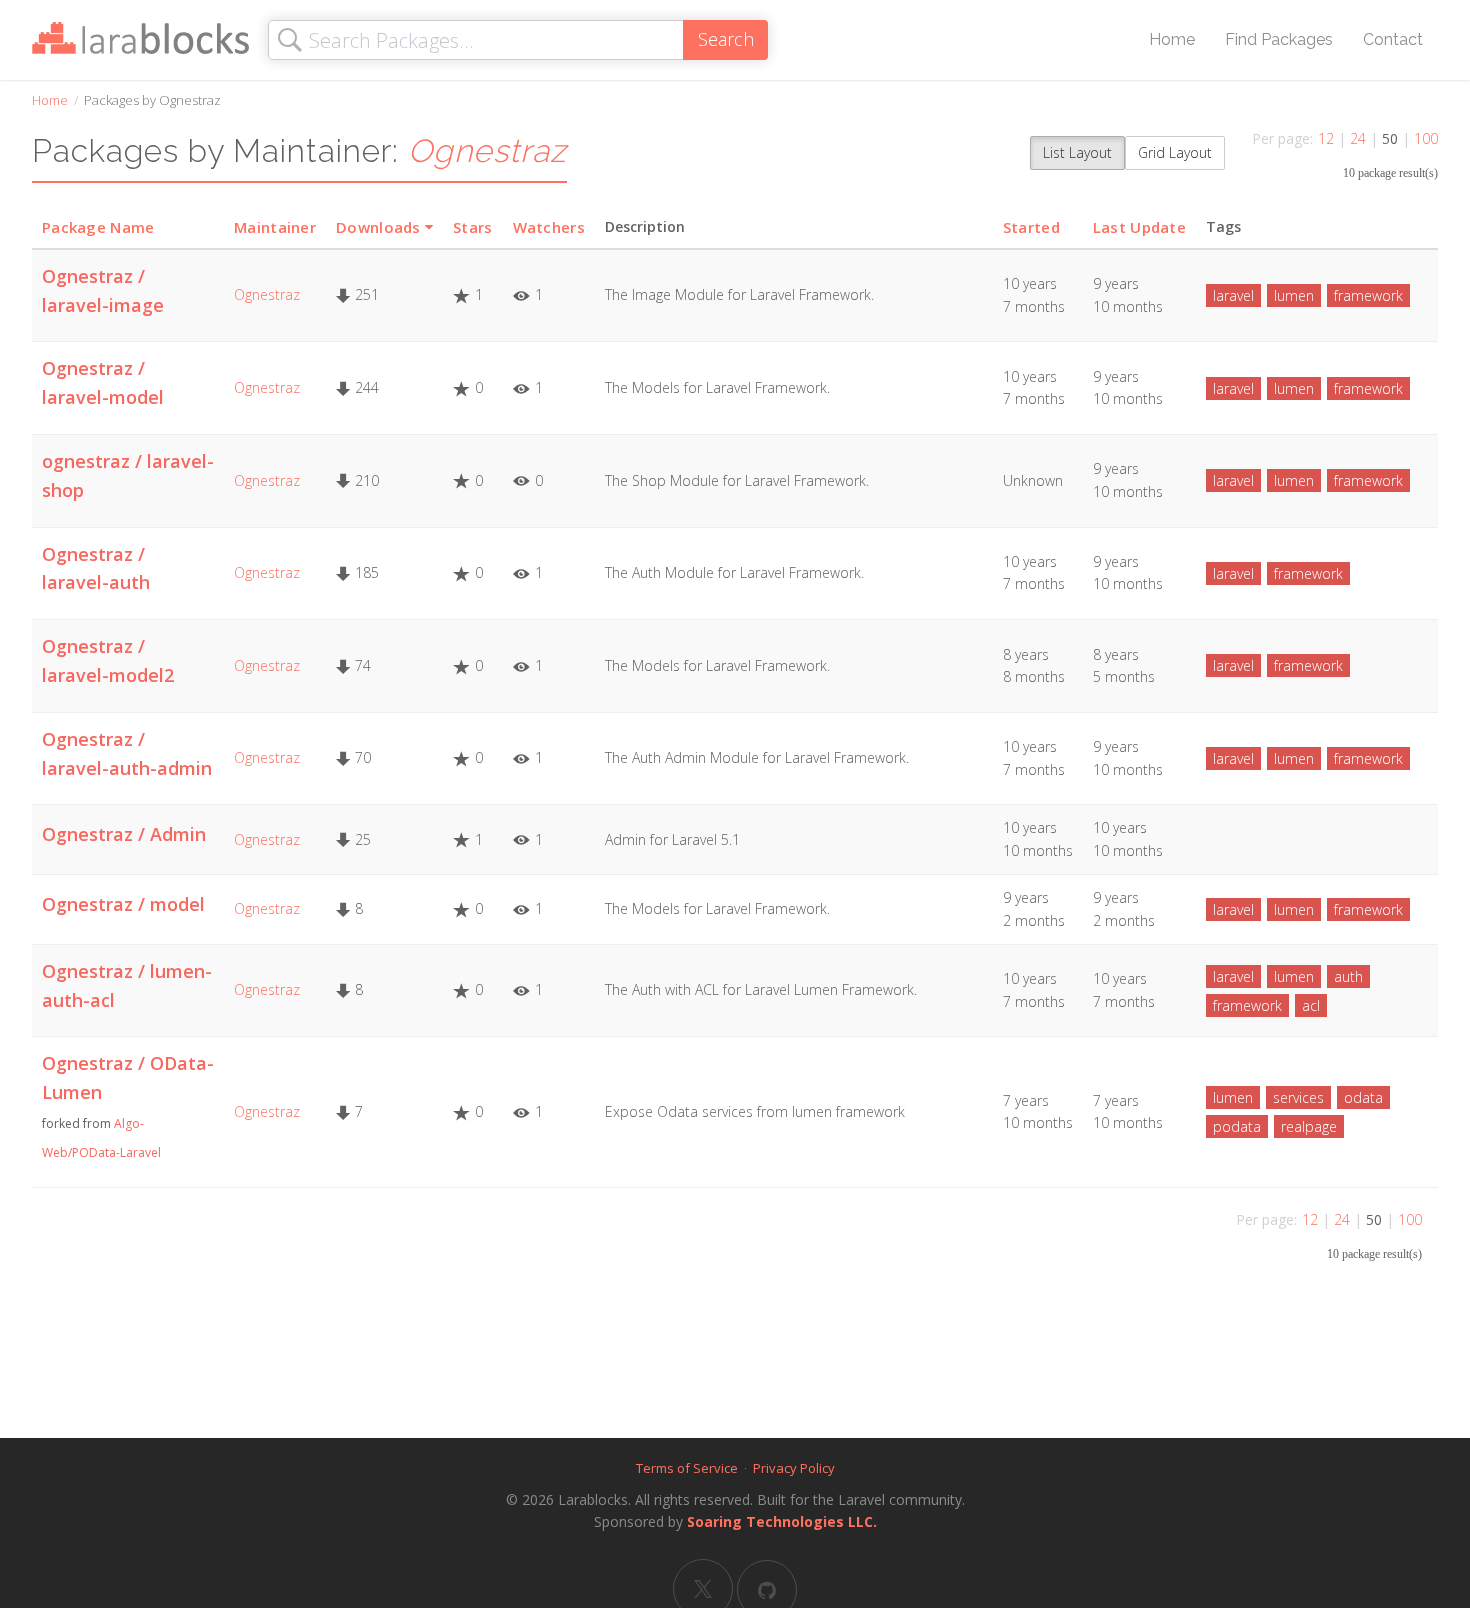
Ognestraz (267, 294)
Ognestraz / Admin (124, 834)
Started (1031, 227)
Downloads (378, 227)
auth (1348, 976)
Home (1172, 39)
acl (1311, 1005)
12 (1326, 138)
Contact (1393, 39)
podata (1237, 1126)
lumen (1294, 295)
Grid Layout (1175, 152)
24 (1358, 138)
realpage (1309, 1126)
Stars (473, 227)
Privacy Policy (794, 1468)
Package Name (98, 227)
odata (1363, 1097)
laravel (1233, 295)
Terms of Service (687, 1468)
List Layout (1077, 152)
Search (726, 39)
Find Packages (1279, 39)
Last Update (1139, 227)
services (1298, 1097)
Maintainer (275, 227)
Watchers (549, 227)
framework (1368, 295)
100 (1426, 138)
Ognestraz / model (123, 904)
